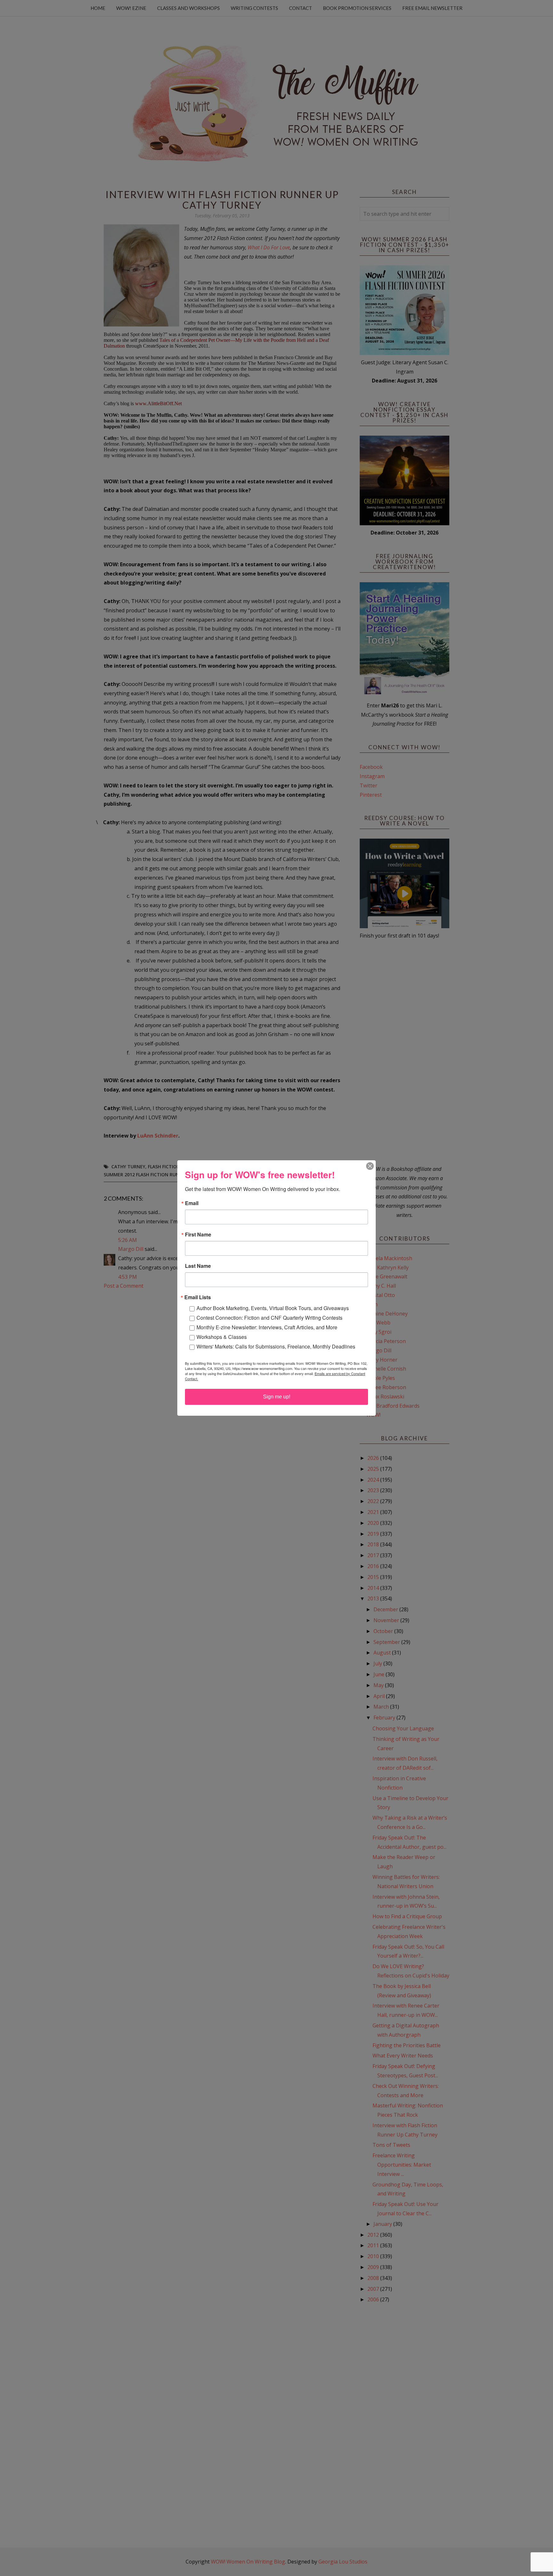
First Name (198, 1235)
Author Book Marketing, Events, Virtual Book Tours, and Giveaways (273, 1308)
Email (192, 1203)
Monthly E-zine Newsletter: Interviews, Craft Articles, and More (267, 1327)
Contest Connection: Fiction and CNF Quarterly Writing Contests (269, 1318)
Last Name (198, 1266)
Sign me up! (277, 1397)
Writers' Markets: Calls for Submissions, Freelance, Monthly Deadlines (276, 1346)
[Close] (370, 1166)
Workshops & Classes (222, 1337)
